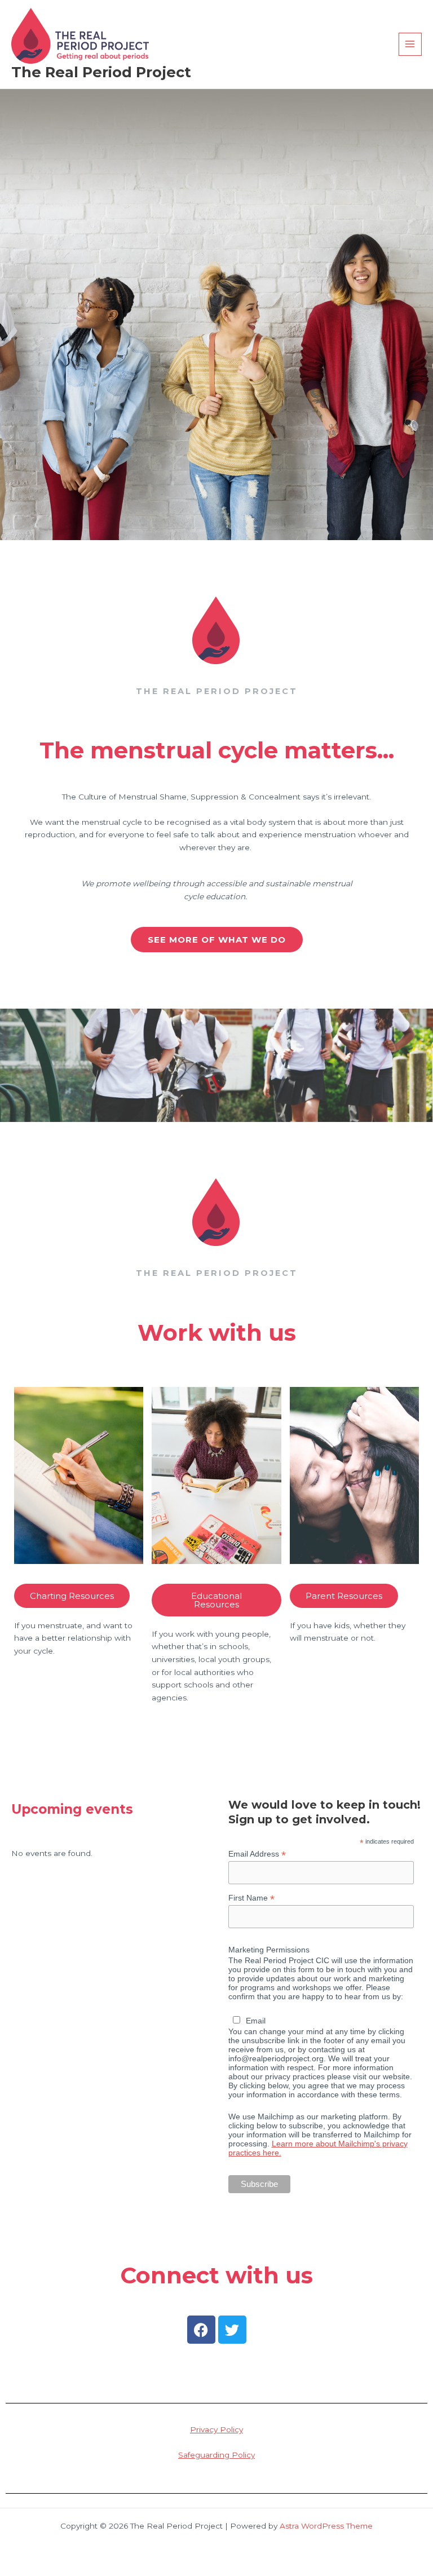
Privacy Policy (216, 2429)
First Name (251, 1898)
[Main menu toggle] (410, 44)
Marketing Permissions (269, 1950)
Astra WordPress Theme (326, 2526)
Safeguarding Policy (216, 2455)
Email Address (257, 1854)
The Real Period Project (101, 72)
